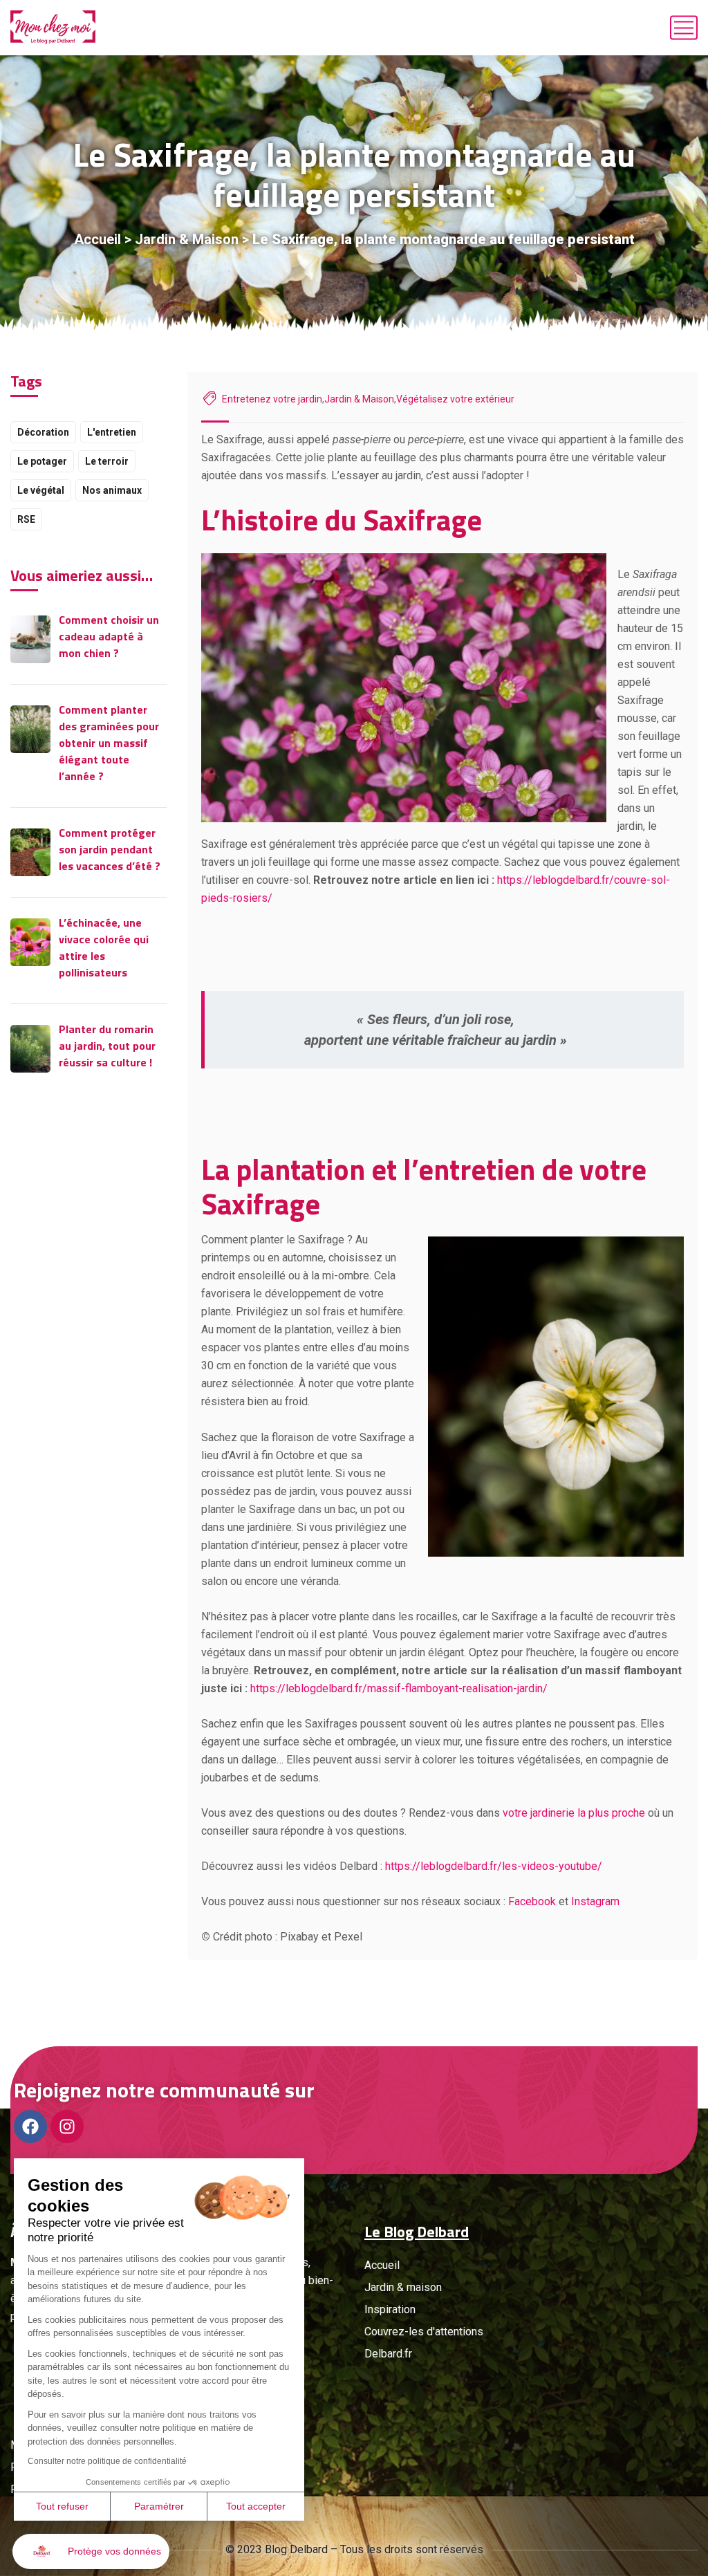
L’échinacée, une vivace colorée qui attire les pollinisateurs (104, 947)
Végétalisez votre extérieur (455, 399)
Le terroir (107, 461)
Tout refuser (62, 2506)
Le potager (42, 461)
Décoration (43, 432)
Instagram (595, 1901)
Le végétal (41, 490)
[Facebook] (30, 2126)
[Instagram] (67, 2126)
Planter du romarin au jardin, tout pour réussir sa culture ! (107, 1046)
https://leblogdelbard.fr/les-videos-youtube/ (494, 1866)
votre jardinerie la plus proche (574, 1813)
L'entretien (112, 432)
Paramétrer (159, 2506)
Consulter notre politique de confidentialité (107, 2461)
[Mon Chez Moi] (53, 28)
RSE (26, 519)
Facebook (532, 1901)
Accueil (97, 239)
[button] (91, 2551)
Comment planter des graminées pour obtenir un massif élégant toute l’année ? (109, 743)
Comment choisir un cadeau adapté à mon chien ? (109, 636)
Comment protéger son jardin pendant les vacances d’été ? (110, 849)
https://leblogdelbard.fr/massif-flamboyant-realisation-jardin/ (399, 1688)
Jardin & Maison (187, 239)
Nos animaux (112, 490)
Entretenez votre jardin (272, 399)
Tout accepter (256, 2506)
